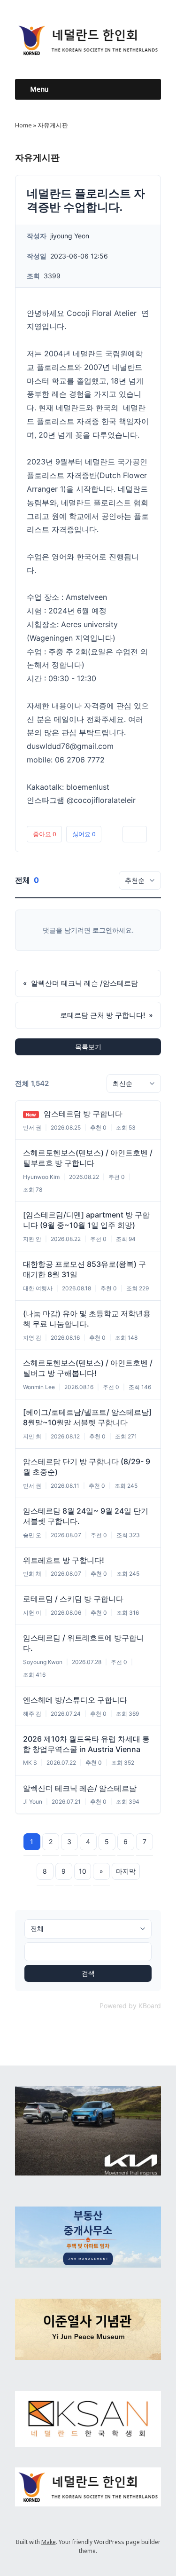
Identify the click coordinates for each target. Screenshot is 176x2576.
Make (49, 2542)
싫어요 (84, 834)
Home (23, 125)
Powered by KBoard (130, 2006)
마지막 (126, 1871)
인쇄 (135, 834)
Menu (39, 89)
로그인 (102, 930)
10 (83, 1871)
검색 (88, 1973)
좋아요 (44, 834)
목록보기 (88, 1047)
